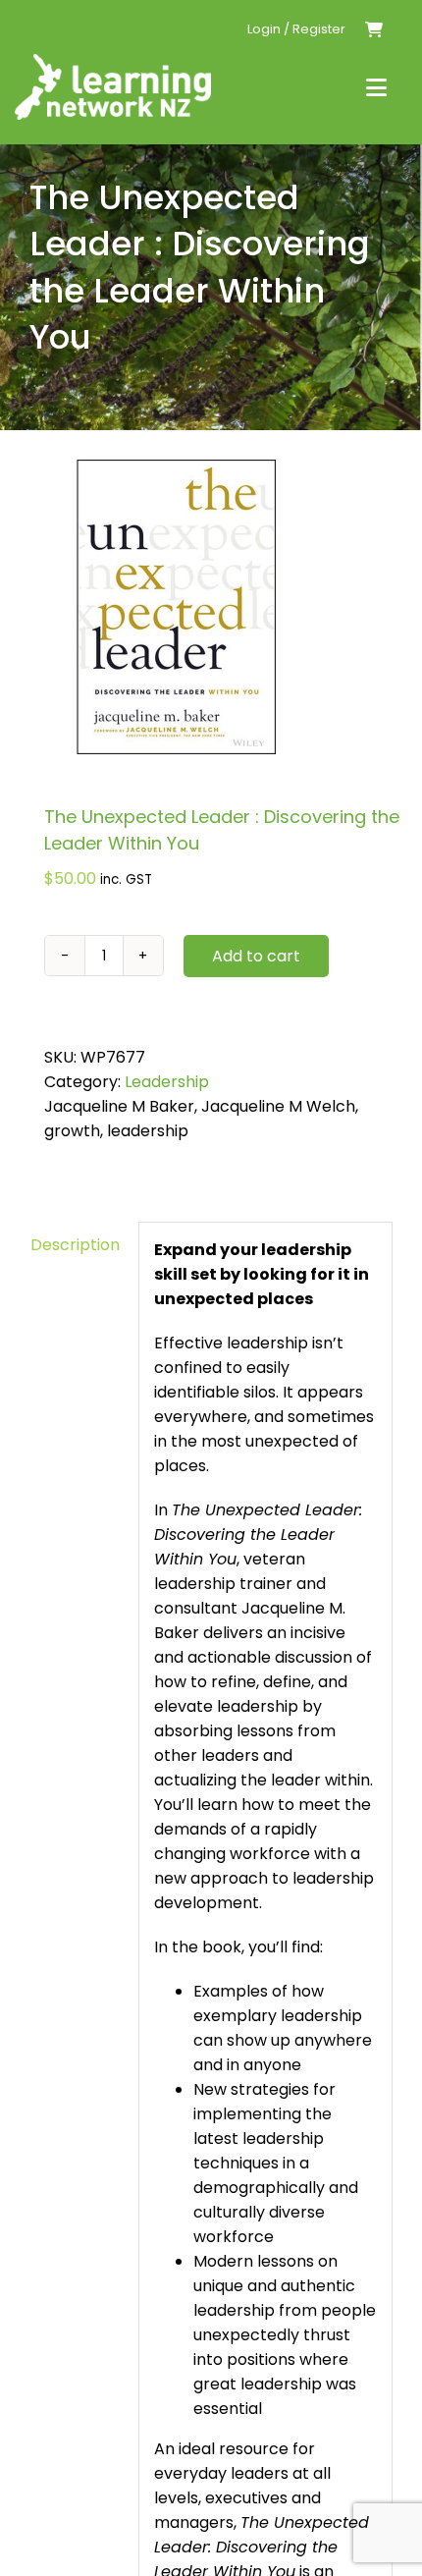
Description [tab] (75, 1245)
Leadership (167, 1082)
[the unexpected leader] (211, 607)
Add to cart (256, 956)
